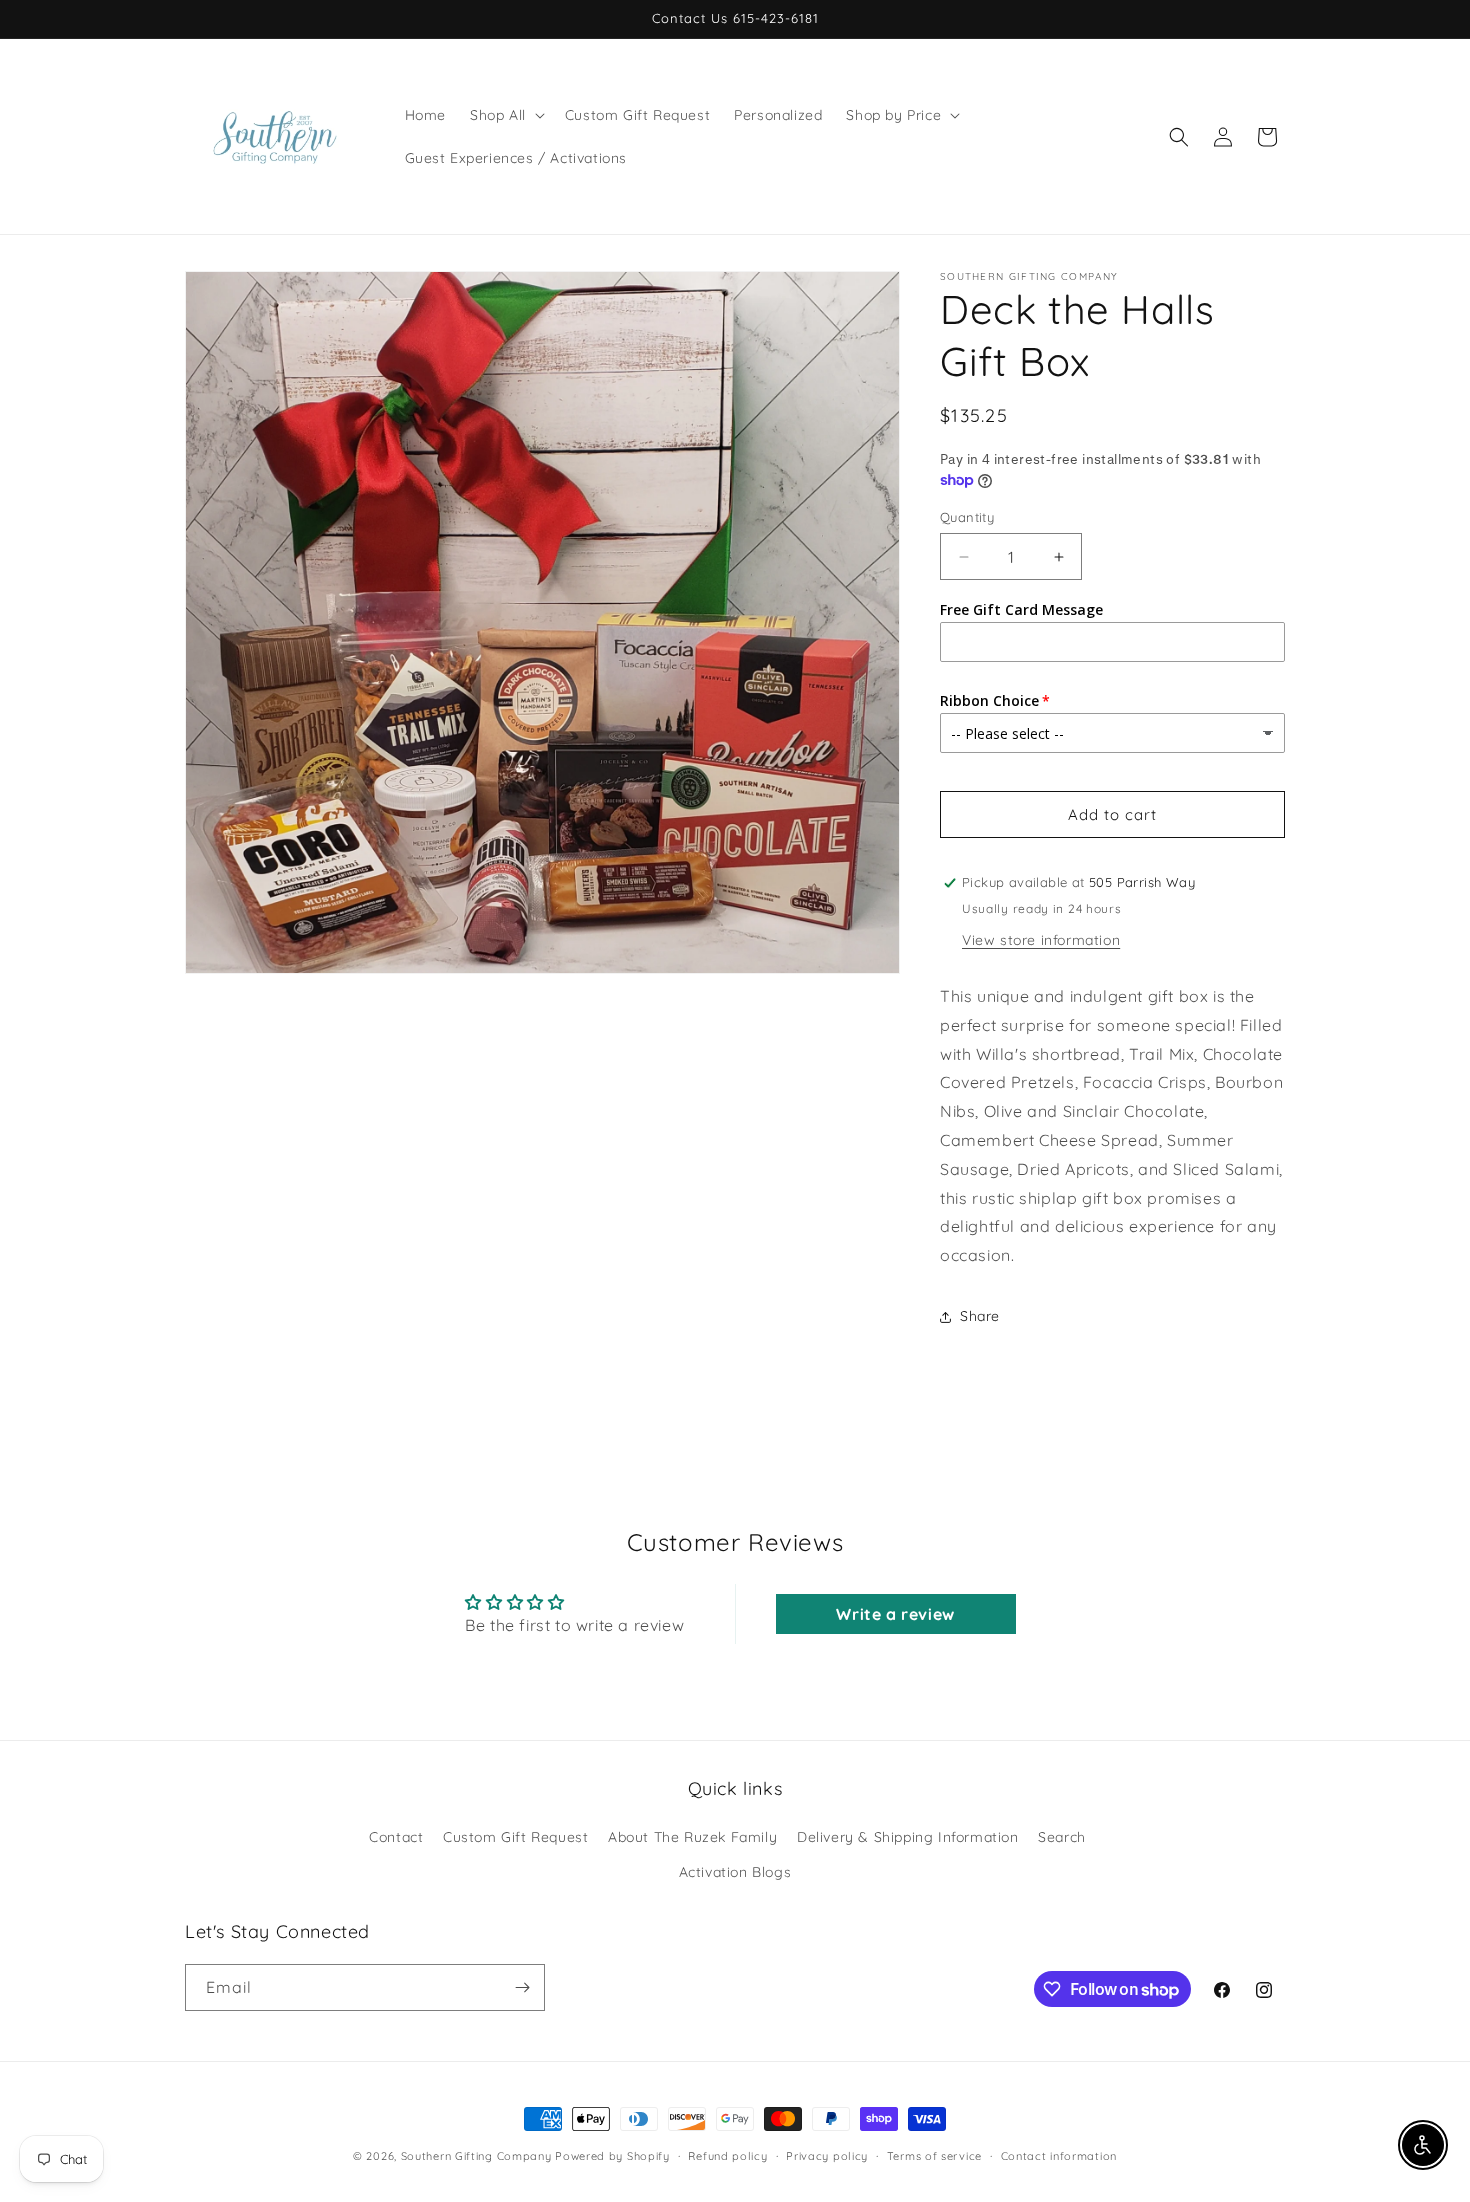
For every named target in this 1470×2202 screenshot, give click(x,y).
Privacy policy (827, 2156)
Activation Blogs (735, 1872)
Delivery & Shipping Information (908, 1837)
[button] (505, 115)
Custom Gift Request (515, 1837)
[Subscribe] (522, 1987)
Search (1062, 1837)
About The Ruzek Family (692, 1837)
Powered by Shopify (612, 2156)
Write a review (895, 1614)
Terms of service (934, 2156)
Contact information (1059, 2156)
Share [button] (980, 1316)
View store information (1041, 940)
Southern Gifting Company (476, 2156)
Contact (396, 1837)
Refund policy (727, 2156)
